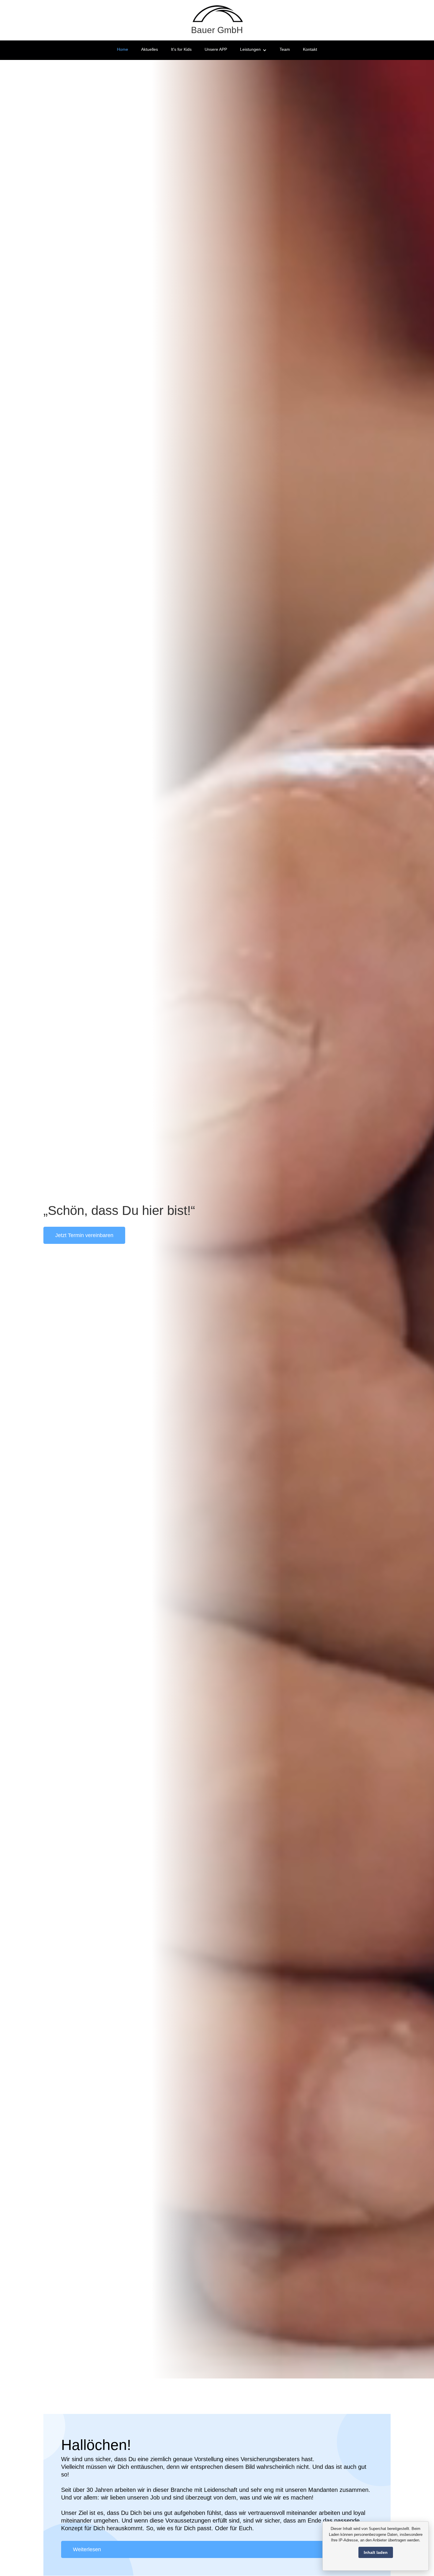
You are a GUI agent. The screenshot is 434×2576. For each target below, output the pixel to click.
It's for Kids (181, 49)
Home (123, 49)
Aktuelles (150, 49)
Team (285, 49)
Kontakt (310, 49)
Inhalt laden (376, 2552)
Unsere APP (216, 49)
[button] (253, 50)
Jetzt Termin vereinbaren (84, 1235)
